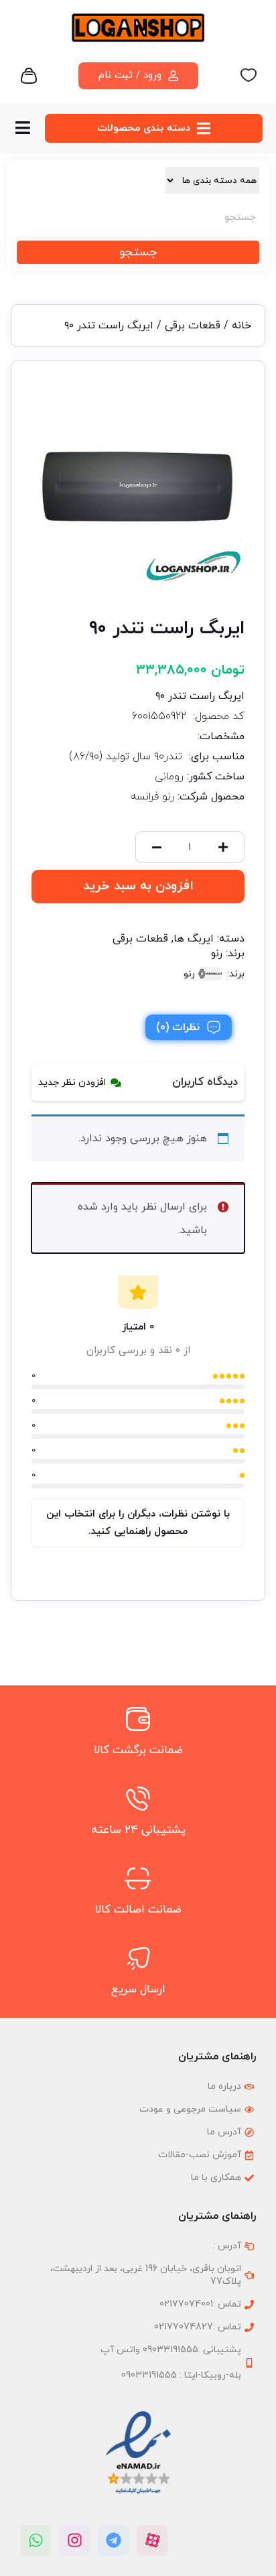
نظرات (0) (178, 1027)
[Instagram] (74, 2540)
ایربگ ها (194, 939)
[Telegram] (113, 2540)
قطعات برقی (193, 326)
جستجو (138, 252)
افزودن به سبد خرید (138, 886)
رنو (217, 954)
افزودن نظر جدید (72, 1083)
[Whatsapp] (36, 2540)
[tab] (189, 1027)
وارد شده (98, 1207)
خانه (241, 326)
